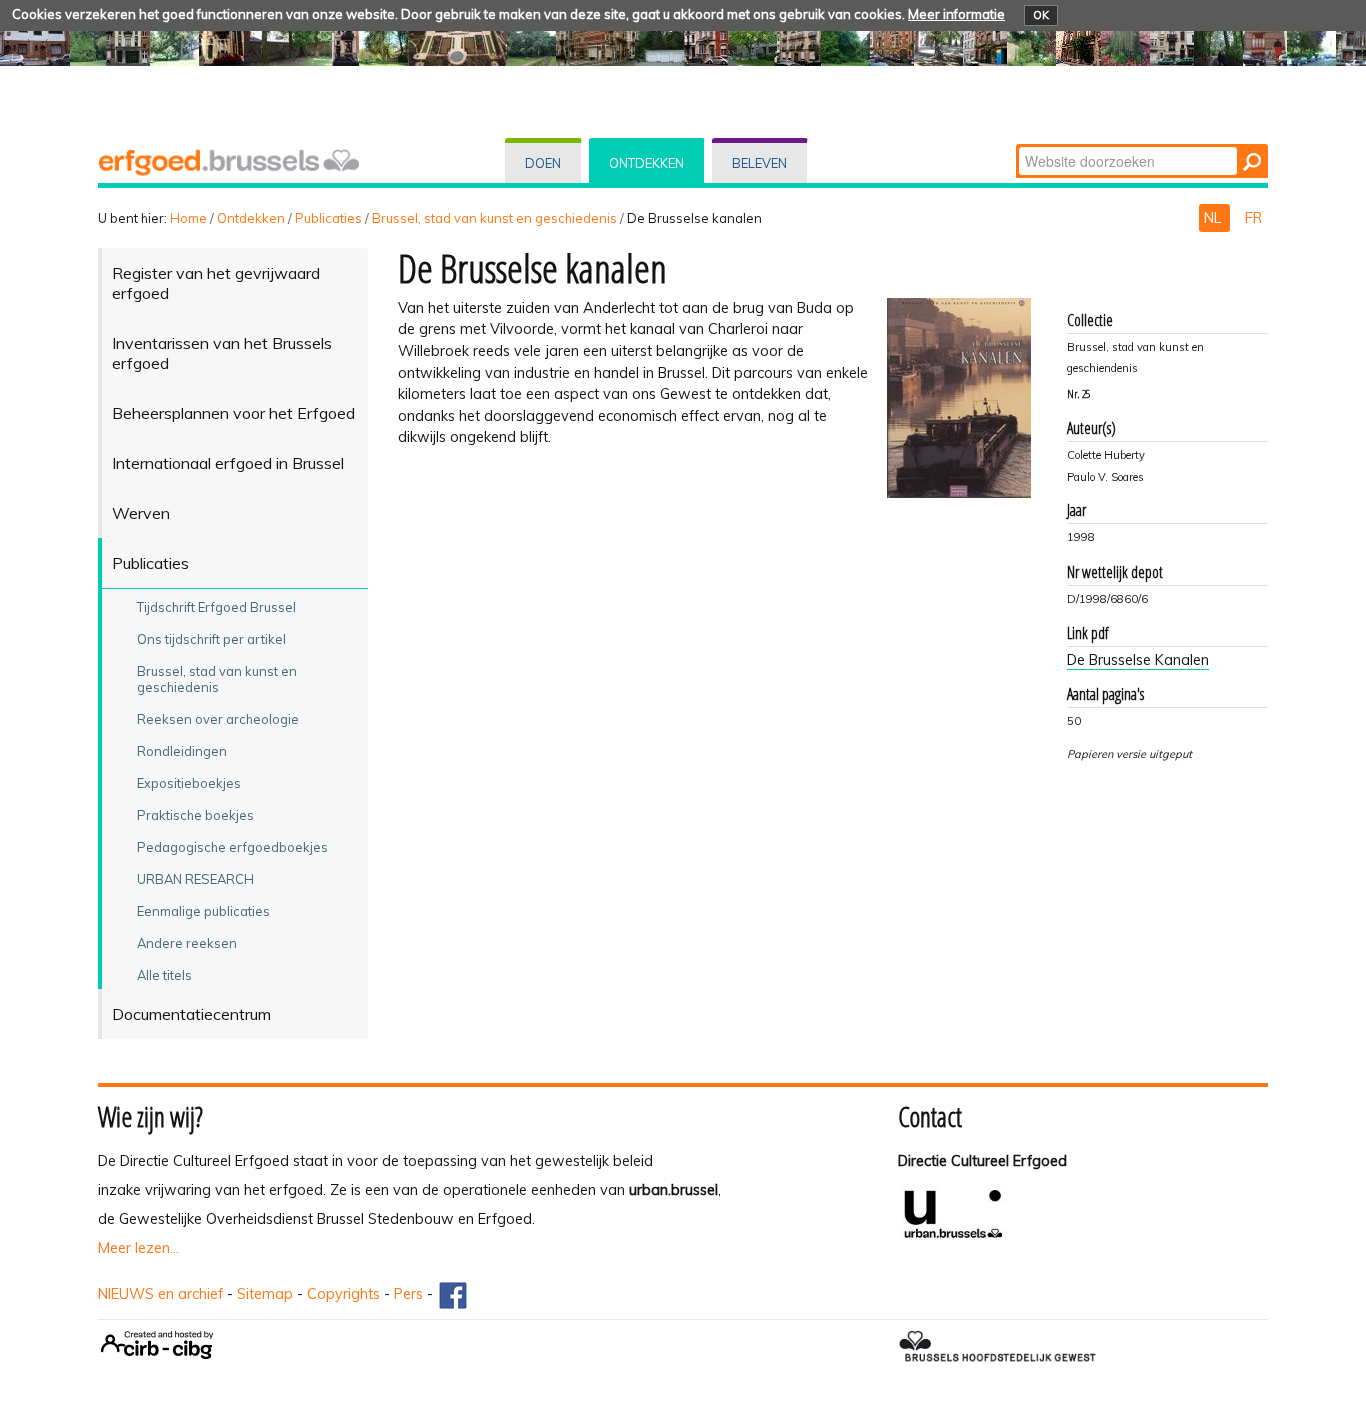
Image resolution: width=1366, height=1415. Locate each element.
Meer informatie (956, 14)
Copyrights (343, 1294)
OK (1041, 15)
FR (1253, 218)
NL (1214, 218)
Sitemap (265, 1294)
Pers (408, 1294)
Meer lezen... (138, 1248)
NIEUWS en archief (160, 1294)
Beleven (759, 163)
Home (188, 218)
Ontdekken (646, 163)
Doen (543, 163)
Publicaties (328, 218)
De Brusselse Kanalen (1138, 660)
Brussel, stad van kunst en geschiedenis (494, 218)
